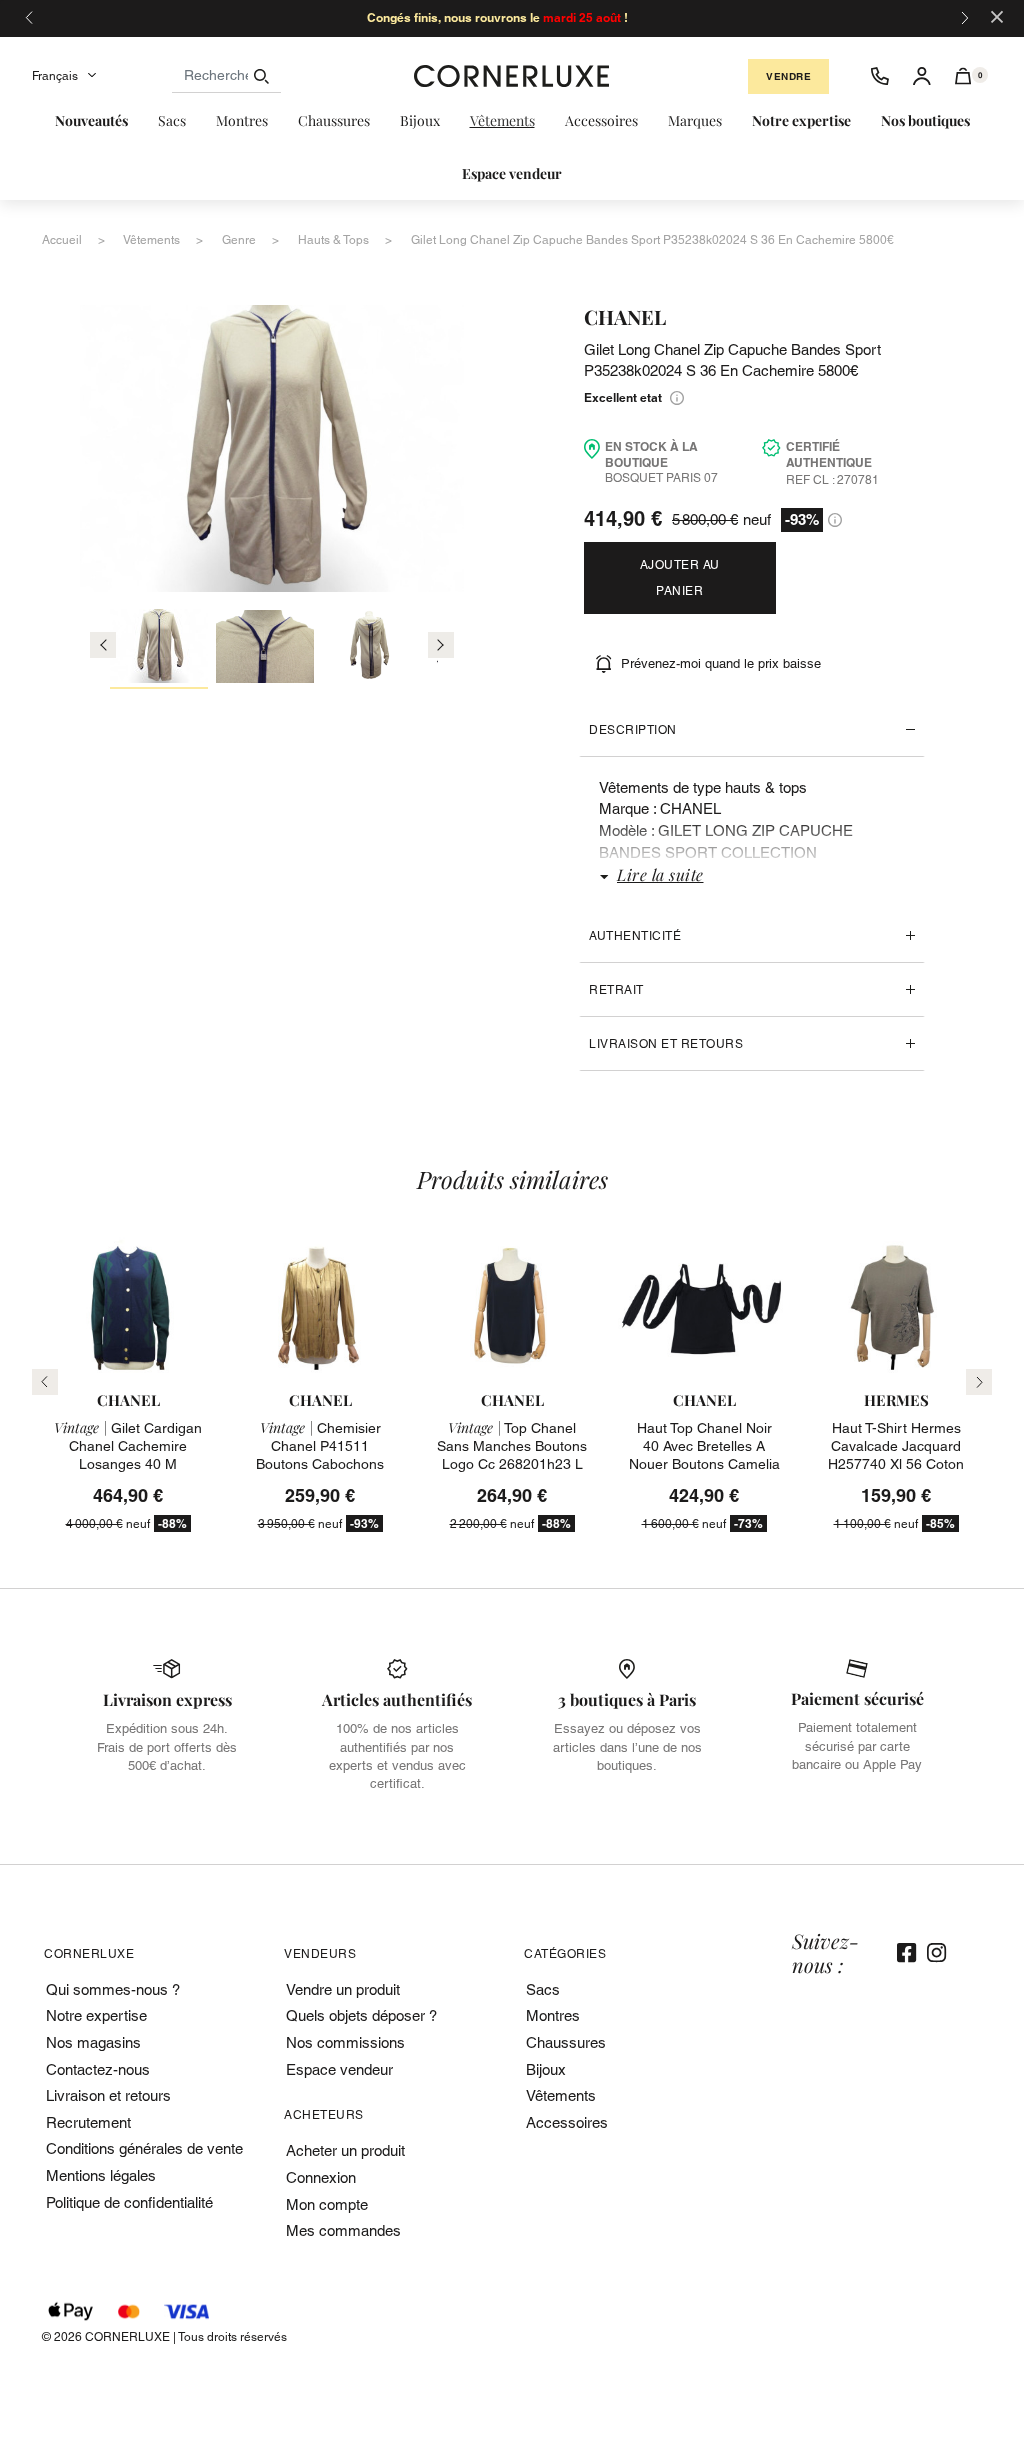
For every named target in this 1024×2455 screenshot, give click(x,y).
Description (633, 730)
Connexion (321, 2177)
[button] (963, 76)
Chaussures (566, 2042)
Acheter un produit (345, 2150)
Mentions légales (101, 2175)
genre (239, 240)
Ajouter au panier (680, 578)
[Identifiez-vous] (922, 76)
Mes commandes (343, 2230)
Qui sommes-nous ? (113, 1989)
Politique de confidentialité (129, 2202)
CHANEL (625, 316)
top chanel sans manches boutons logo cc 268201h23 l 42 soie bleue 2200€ (512, 1455)
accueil (62, 240)
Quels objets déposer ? (361, 2015)
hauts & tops (333, 240)
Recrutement (88, 2122)
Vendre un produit (343, 1989)
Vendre (788, 76)
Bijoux (546, 2069)
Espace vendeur (339, 2069)
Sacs (543, 1989)
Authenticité (635, 936)
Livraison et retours (666, 1044)
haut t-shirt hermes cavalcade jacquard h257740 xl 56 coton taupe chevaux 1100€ (896, 1455)
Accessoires (567, 2122)
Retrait (616, 990)
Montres (553, 2015)
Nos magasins (93, 2042)
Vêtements (561, 2095)
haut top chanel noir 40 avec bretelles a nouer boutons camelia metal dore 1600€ (704, 1455)
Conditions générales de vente (144, 2148)
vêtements (151, 240)
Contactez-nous (98, 2069)
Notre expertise (96, 2015)
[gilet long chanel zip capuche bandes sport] (159, 649)
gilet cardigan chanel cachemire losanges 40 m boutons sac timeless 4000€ (128, 1464)
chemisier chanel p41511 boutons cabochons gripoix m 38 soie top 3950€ (320, 1464)
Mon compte (327, 2204)
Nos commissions (345, 2042)
